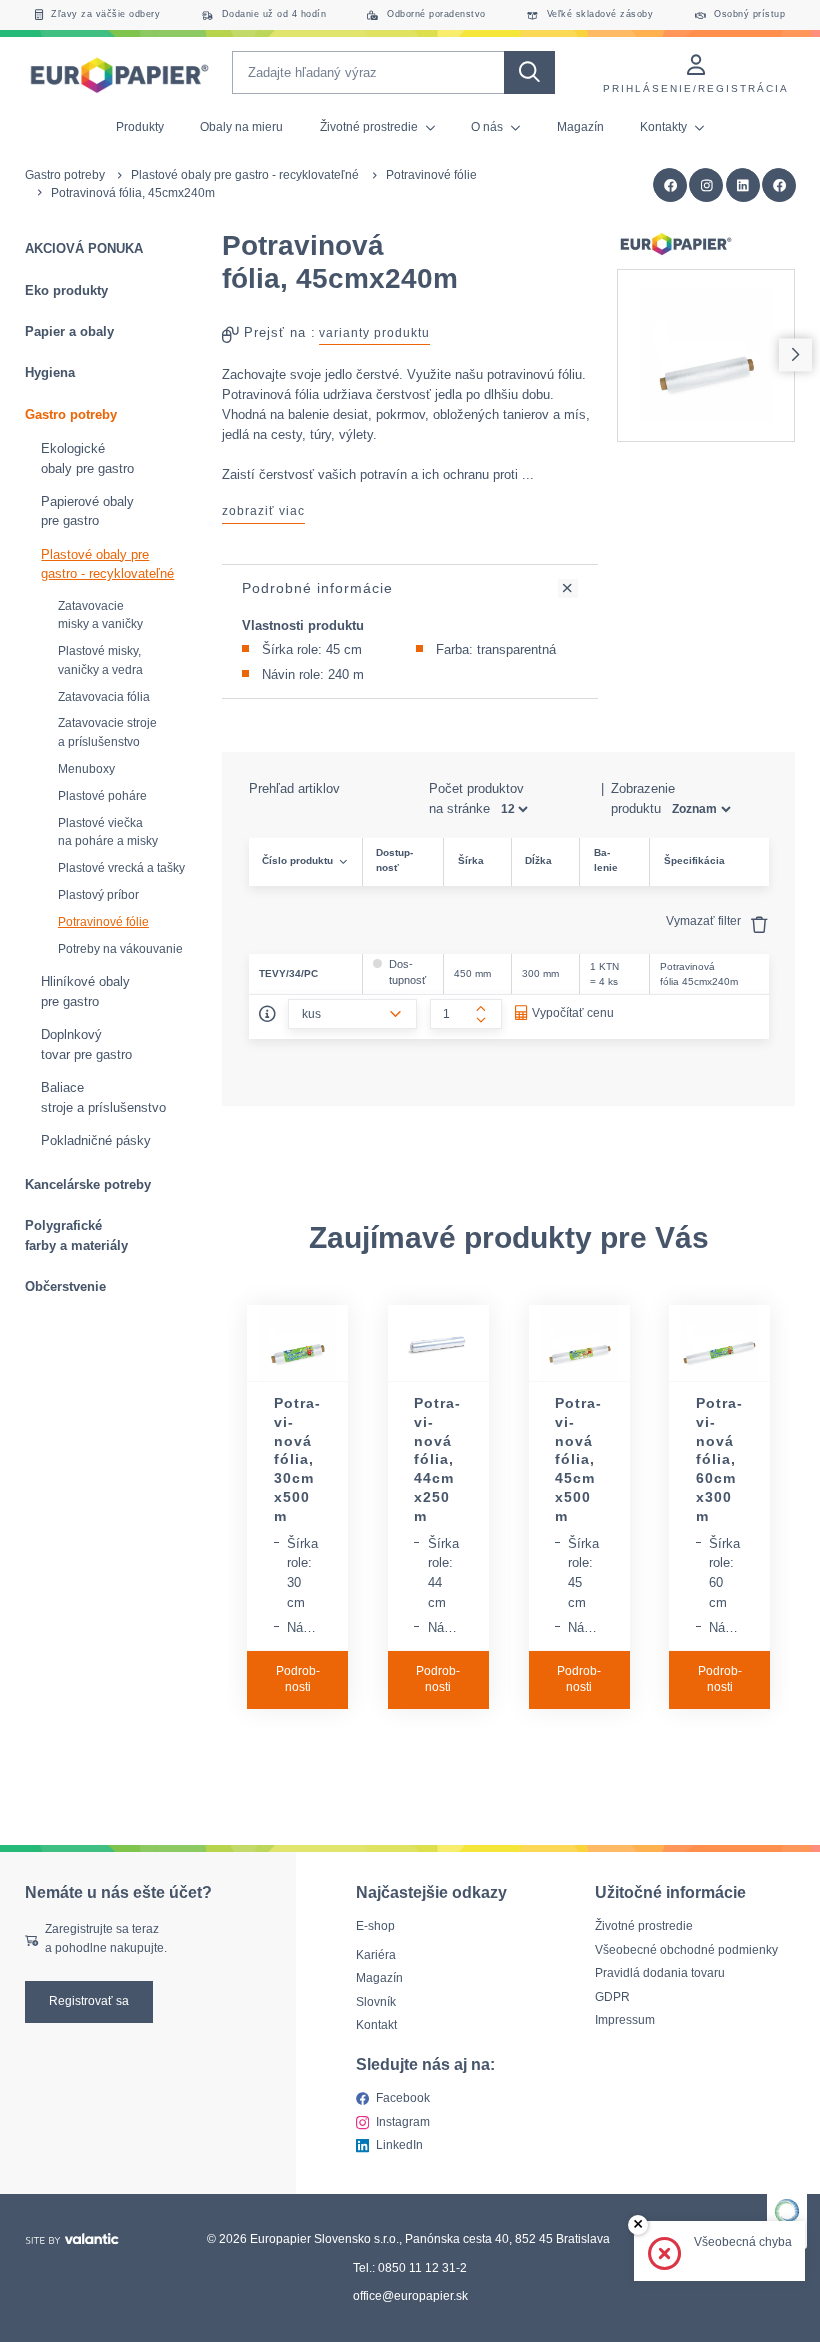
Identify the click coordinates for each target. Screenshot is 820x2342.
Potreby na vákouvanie (120, 949)
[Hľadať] (529, 72)
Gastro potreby (65, 175)
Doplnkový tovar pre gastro (86, 1044)
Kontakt (376, 2025)
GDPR (612, 1996)
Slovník (376, 2001)
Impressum (625, 2020)
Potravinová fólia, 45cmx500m (578, 1459)
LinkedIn (399, 2145)
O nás (488, 127)
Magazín (580, 127)
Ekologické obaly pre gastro (87, 458)
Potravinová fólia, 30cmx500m (297, 1459)
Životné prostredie (370, 127)
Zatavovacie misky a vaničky (100, 615)
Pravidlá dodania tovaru (660, 1973)
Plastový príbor (98, 895)
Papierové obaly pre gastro (87, 511)
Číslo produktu (297, 860)
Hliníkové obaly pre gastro (85, 991)
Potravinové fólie (431, 175)
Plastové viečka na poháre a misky (108, 832)
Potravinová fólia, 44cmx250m (437, 1459)
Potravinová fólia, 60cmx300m (719, 1459)
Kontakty (665, 127)
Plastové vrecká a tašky (121, 868)
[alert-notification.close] (638, 2225)
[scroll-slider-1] (795, 355)
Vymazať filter (705, 921)
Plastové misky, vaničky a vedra (100, 660)
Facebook (403, 2098)
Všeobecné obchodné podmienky (686, 1949)
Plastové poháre (102, 796)
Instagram (403, 2121)
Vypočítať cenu (573, 1013)
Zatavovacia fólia (104, 697)
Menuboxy (86, 769)
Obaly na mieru (241, 127)
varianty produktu (374, 333)
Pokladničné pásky (96, 1140)
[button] (779, 185)
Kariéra (376, 1954)
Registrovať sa (89, 2001)
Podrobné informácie (317, 588)
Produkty (140, 127)
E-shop (375, 1926)
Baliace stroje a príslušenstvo (103, 1097)
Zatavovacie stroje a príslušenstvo (107, 732)
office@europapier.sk (410, 2296)
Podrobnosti (298, 1679)
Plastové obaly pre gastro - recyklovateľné (245, 175)
